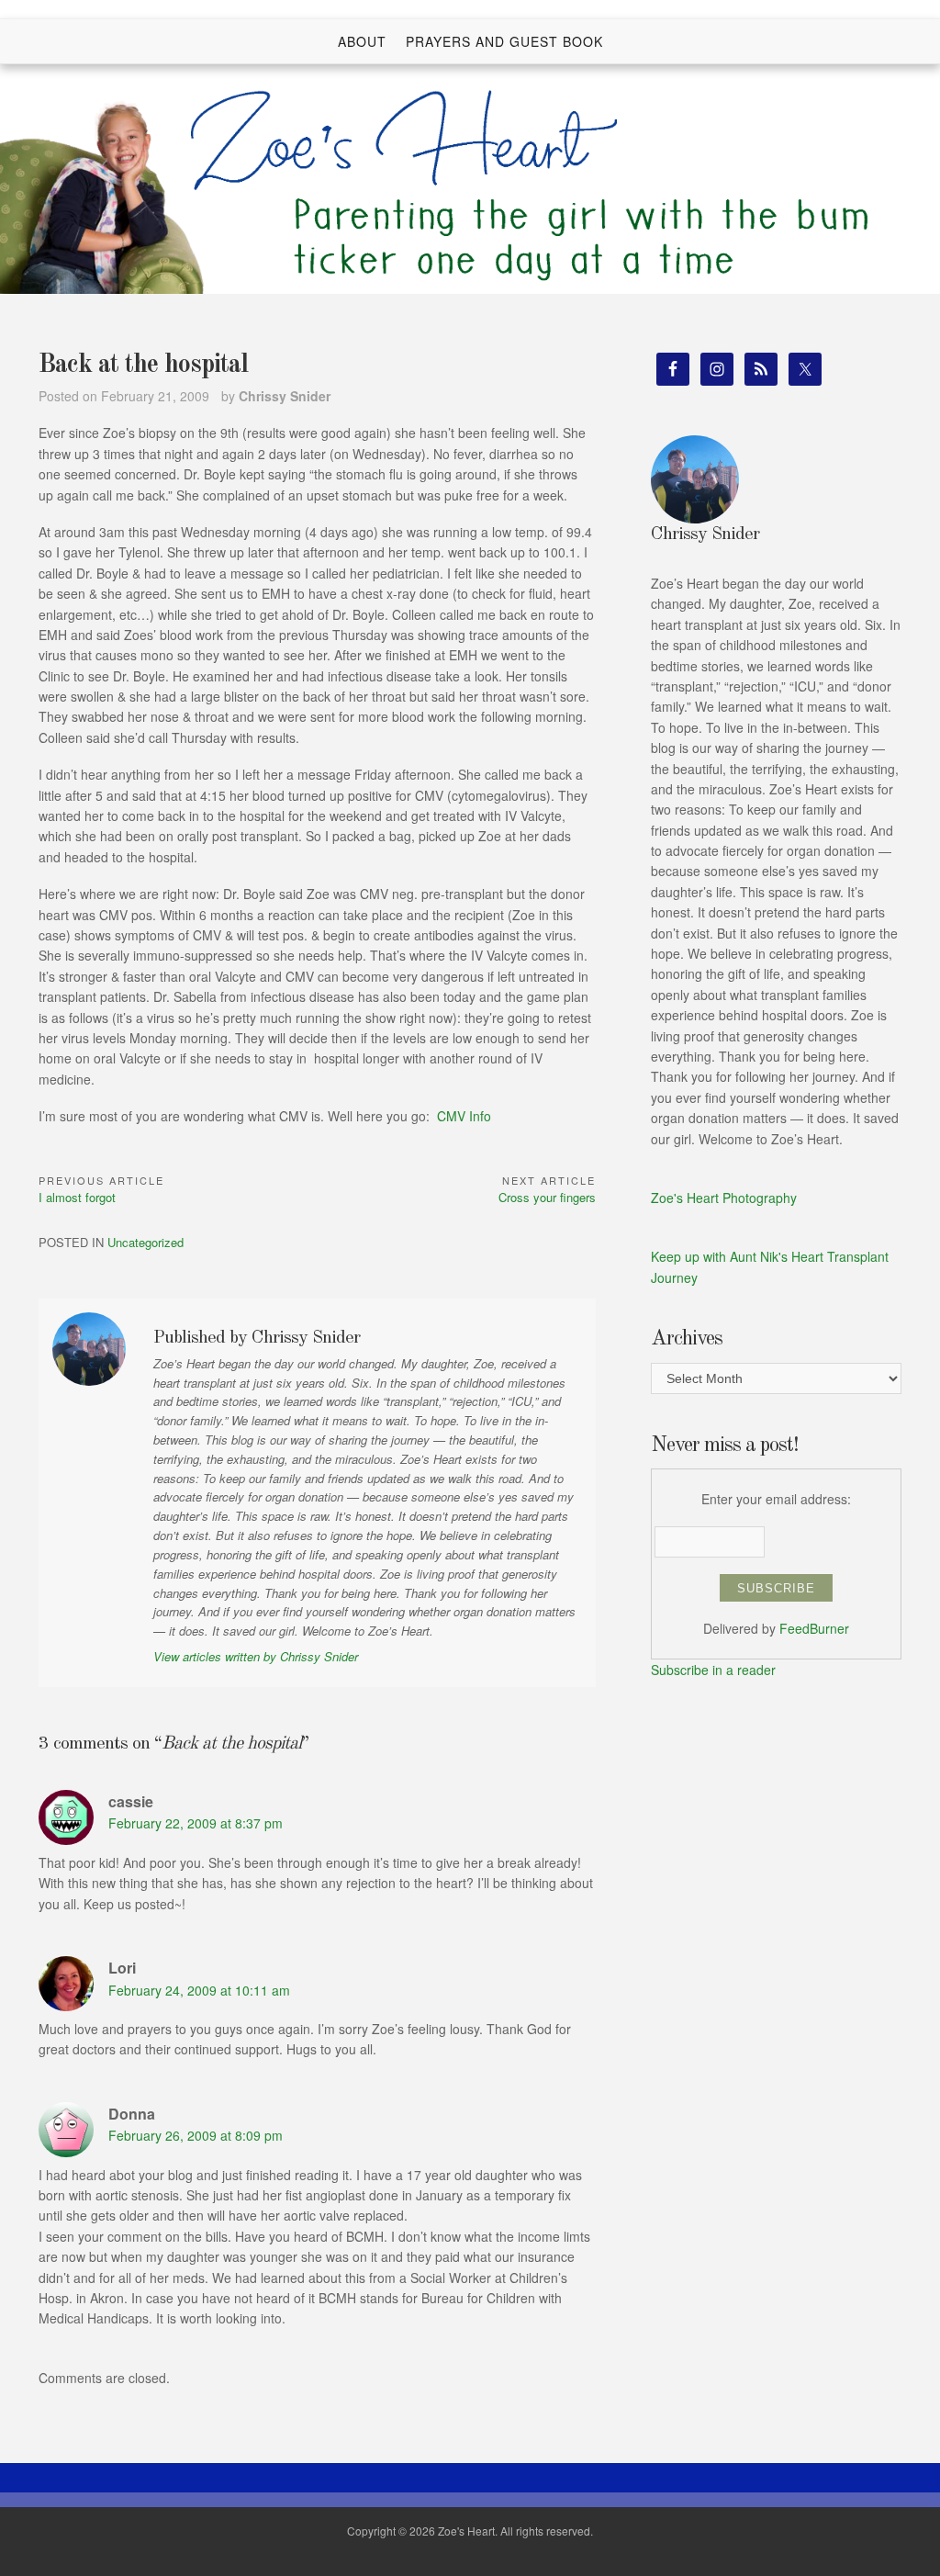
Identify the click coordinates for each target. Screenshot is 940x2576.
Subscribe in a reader (713, 1670)
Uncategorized (145, 1242)
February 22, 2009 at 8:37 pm (196, 1823)
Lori (122, 1968)
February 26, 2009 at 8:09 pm (196, 2135)
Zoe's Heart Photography (724, 1198)
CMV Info (464, 1116)
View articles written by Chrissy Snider (256, 1656)
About (362, 41)
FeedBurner (814, 1628)
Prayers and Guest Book (504, 41)
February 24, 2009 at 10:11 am (199, 1990)
